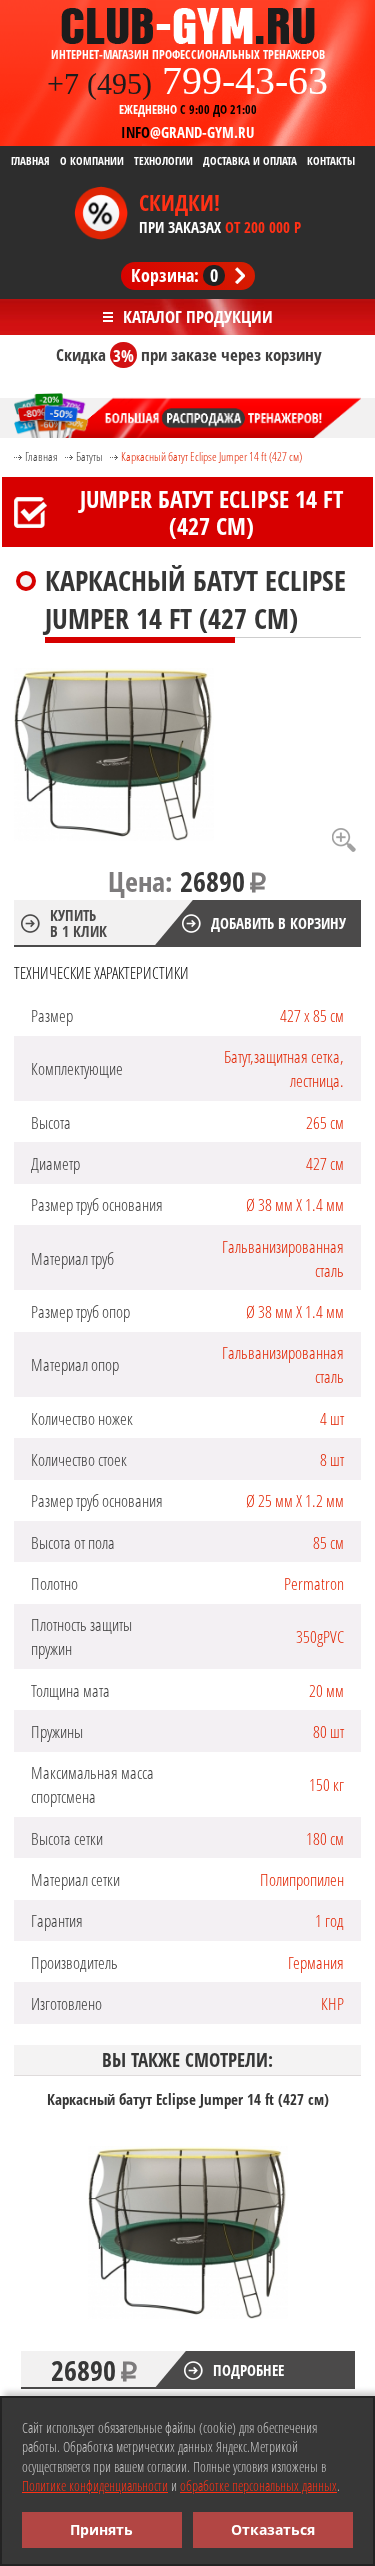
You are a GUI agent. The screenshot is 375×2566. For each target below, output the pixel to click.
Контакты (331, 161)
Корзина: (174, 275)
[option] (188, 2240)
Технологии (163, 161)
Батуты (89, 456)
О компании (92, 161)
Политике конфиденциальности (95, 2485)
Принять (101, 2529)
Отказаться (273, 2529)
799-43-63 (187, 80)
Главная (30, 161)
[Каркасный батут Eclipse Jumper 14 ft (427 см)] (114, 756)
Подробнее (248, 2370)
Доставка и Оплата (250, 161)
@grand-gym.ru (187, 132)
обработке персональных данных (258, 2485)
